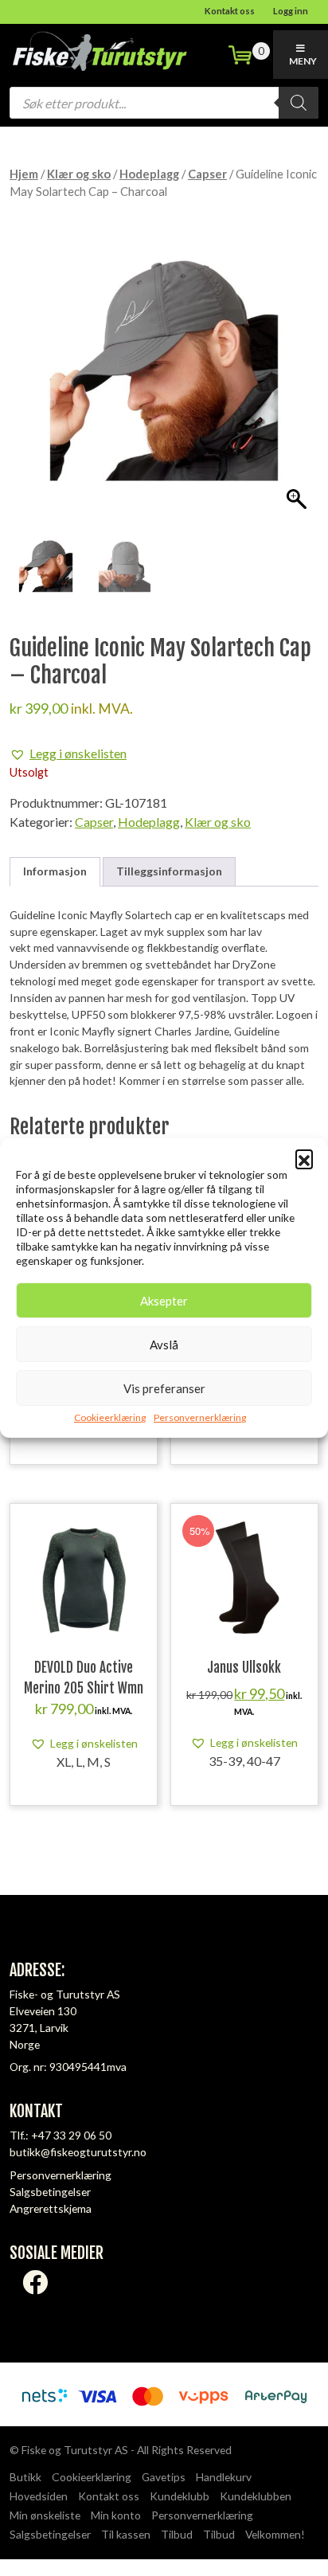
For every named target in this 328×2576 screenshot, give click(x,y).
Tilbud (177, 2534)
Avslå (164, 1345)
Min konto (116, 2515)
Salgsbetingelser (50, 2192)
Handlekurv (224, 2477)
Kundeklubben (256, 2496)
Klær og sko (79, 174)
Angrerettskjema (51, 2208)
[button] (304, 1158)
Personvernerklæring (200, 1417)
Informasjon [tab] (55, 871)
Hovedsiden (39, 2496)
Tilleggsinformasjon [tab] (169, 871)
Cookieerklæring (110, 1417)
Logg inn (291, 11)
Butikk (25, 2477)
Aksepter (164, 1301)
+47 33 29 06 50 (71, 2135)
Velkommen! (275, 2534)
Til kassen (126, 2534)
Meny (303, 61)
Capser (207, 174)
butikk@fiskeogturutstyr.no (78, 2152)
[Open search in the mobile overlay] (164, 103)
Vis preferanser (164, 1388)
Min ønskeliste (45, 2515)
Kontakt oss (230, 11)
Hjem (24, 174)
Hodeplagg (149, 174)
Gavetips (164, 2477)
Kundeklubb (180, 2496)
